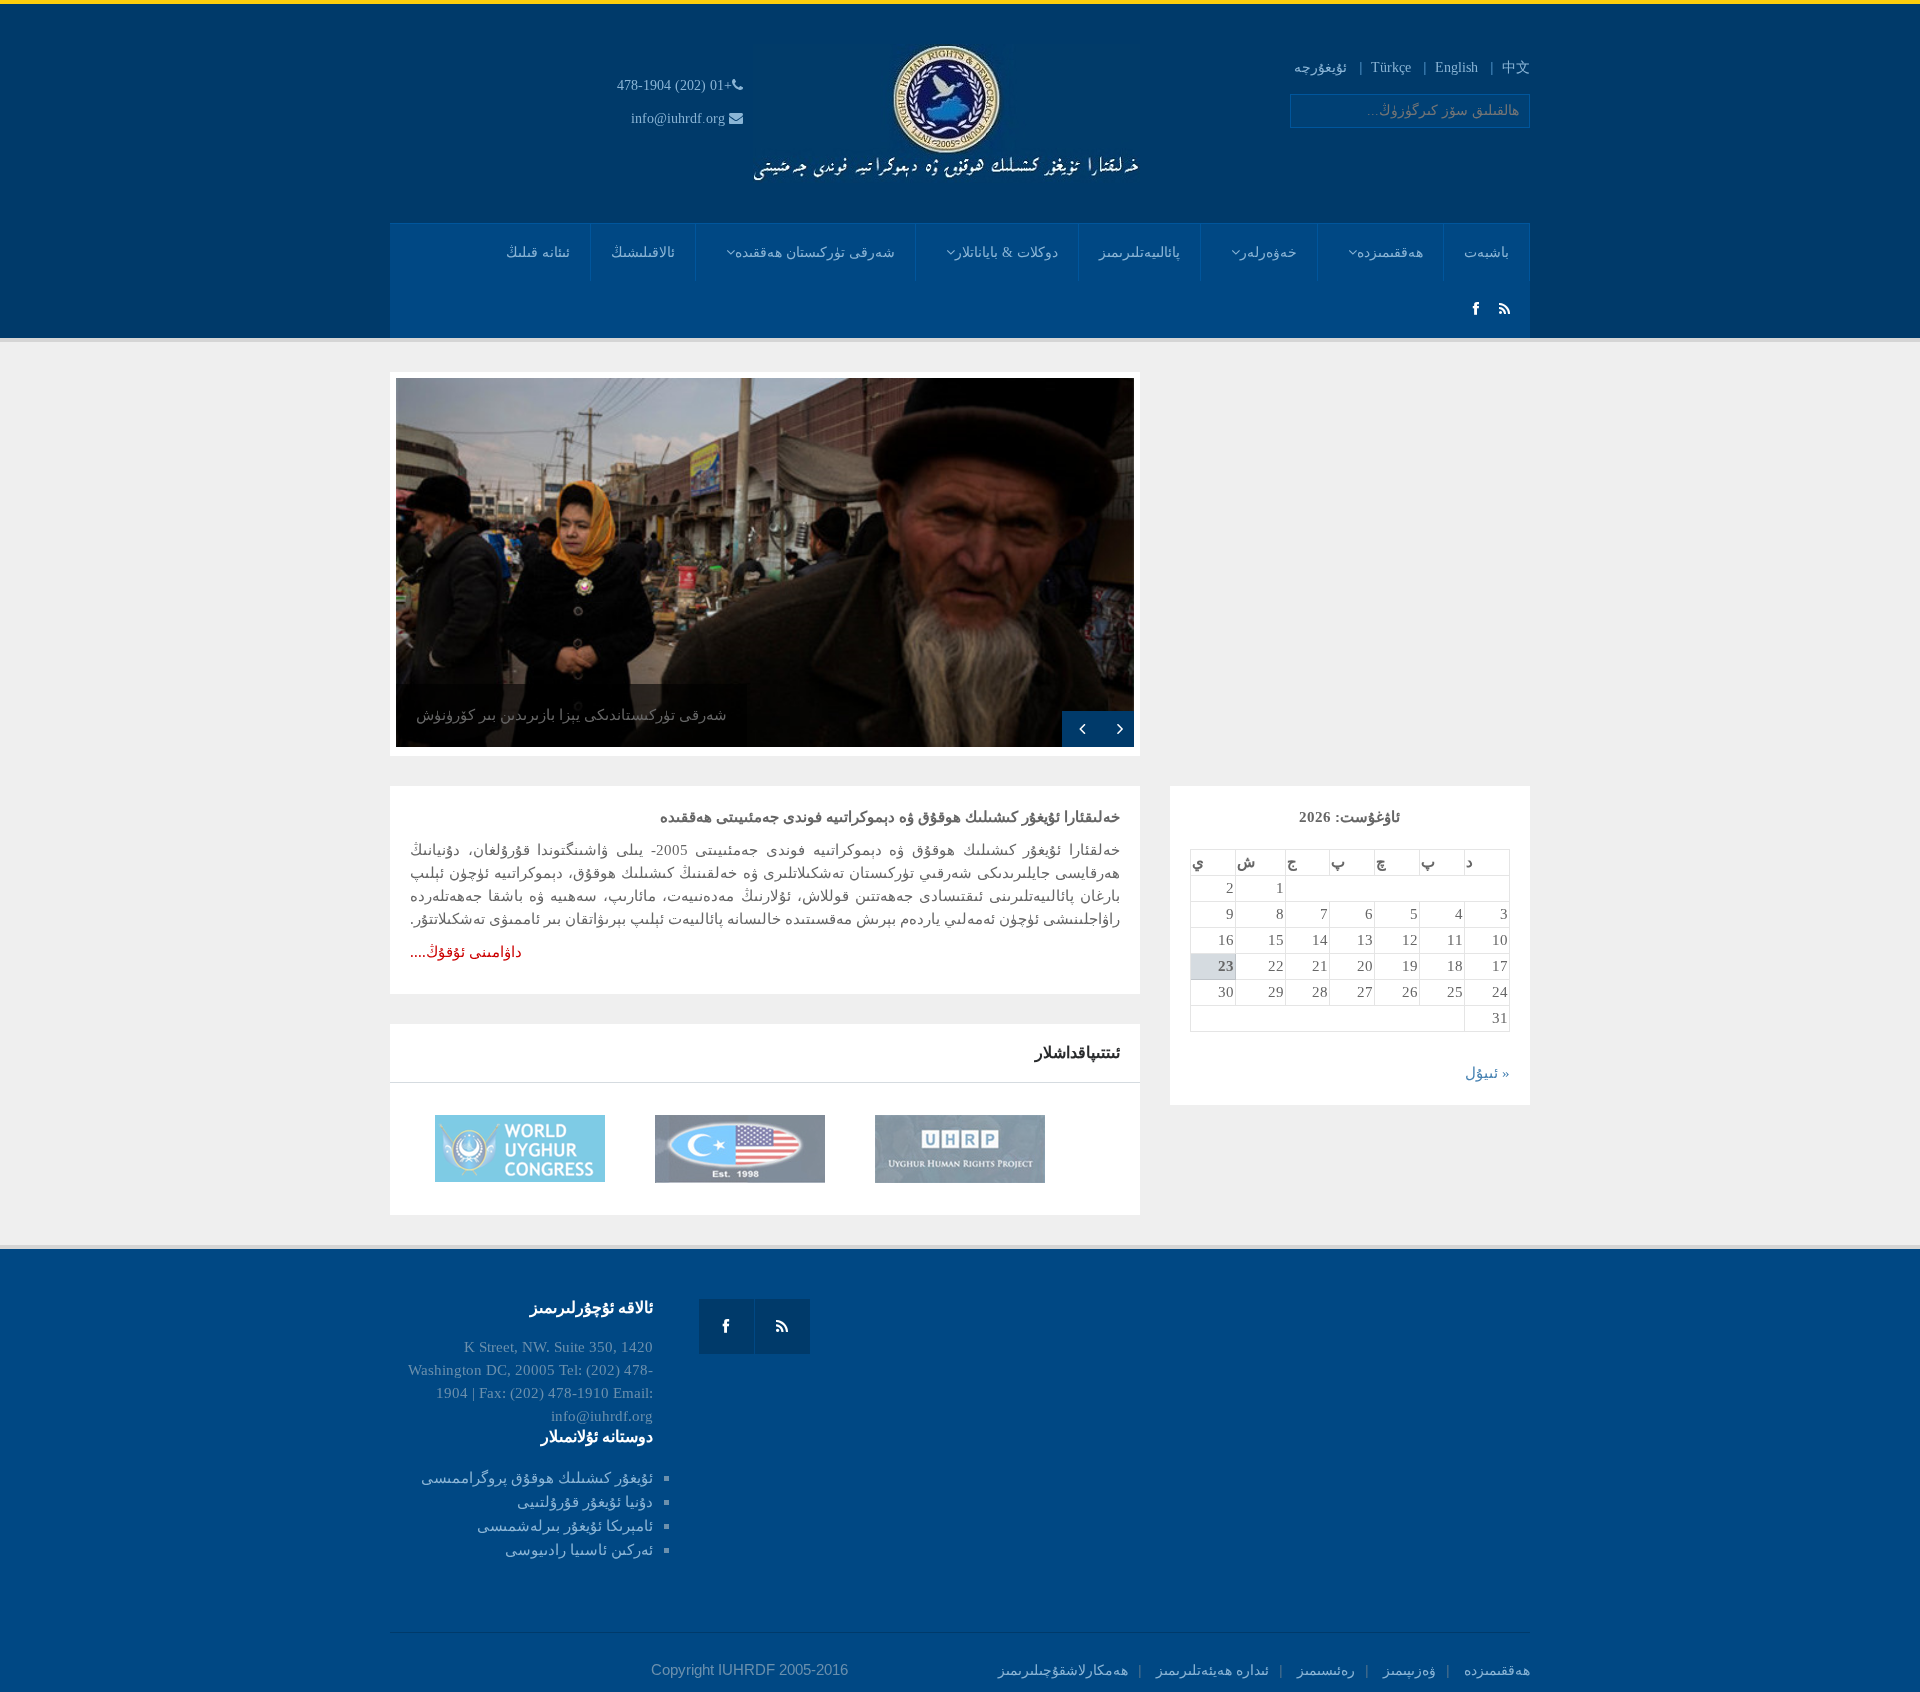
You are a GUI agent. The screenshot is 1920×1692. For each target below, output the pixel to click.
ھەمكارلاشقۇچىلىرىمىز (1063, 1670)
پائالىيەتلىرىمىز (1139, 252)
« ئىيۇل (1487, 1073)
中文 (1516, 67)
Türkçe (1391, 67)
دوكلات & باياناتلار (1006, 252)
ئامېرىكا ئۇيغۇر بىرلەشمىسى (565, 1526)
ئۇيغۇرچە (1320, 67)
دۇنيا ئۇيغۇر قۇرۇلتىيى (585, 1502)
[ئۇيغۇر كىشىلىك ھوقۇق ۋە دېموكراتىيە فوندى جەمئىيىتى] (946, 112)
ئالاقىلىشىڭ (643, 252)
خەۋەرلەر (1268, 252)
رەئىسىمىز (1326, 1670)
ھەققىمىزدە (1390, 252)
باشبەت (1486, 252)
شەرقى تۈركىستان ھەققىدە (815, 252)
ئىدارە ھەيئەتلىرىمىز (1212, 1670)
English (1456, 67)
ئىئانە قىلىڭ (538, 252)
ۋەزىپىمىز (1409, 1670)
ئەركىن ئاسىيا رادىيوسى (579, 1550)
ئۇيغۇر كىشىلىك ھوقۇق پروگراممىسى (537, 1478)
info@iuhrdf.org (678, 118)
